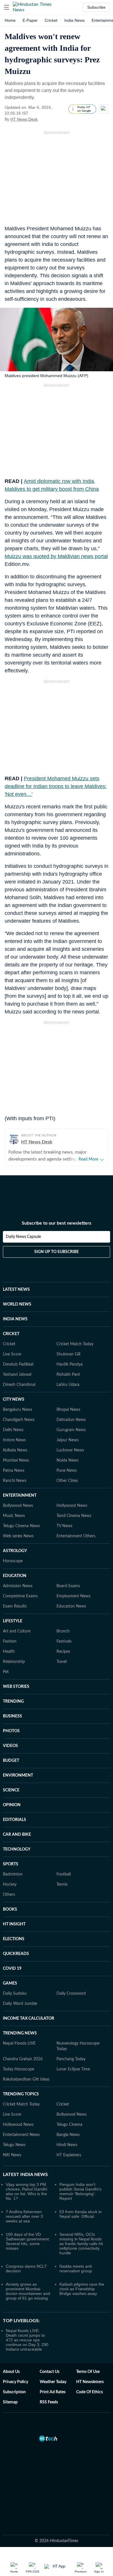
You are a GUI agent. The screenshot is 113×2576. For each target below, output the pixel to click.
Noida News (68, 1460)
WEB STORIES (16, 1687)
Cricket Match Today (75, 1344)
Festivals (64, 1641)
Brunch (63, 1631)
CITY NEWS (14, 1400)
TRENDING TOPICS (21, 2094)
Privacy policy (16, 2382)
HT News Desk (24, 119)
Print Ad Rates (53, 2392)
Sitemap (10, 2402)
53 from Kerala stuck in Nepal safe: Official (81, 2214)
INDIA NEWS (15, 1319)
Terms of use (88, 2372)
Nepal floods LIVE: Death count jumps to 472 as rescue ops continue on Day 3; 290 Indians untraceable (27, 2340)
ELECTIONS (14, 1939)
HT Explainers (69, 2155)
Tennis (62, 1885)
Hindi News (67, 2145)
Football (64, 1874)
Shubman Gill (68, 1354)
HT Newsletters (90, 2382)
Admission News (18, 1586)
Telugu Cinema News (21, 1526)
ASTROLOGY (15, 1551)
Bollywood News (18, 1506)
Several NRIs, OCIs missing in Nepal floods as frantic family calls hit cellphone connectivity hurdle (81, 2244)
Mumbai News (16, 1460)
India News (74, 20)
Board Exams (68, 1586)
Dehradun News (71, 1420)
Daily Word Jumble (20, 2004)
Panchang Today (71, 2059)
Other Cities (67, 1481)
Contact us (50, 2372)
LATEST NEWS (16, 1290)
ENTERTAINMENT (20, 1496)
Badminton (13, 1874)
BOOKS (10, 1909)
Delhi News (13, 1430)
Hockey (10, 1885)
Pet (6, 1672)
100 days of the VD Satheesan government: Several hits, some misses (28, 2241)
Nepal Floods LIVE (19, 2043)
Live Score (12, 1354)
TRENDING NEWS (20, 2033)
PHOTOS (11, 1731)
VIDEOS (10, 1746)
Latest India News (25, 2175)
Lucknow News (70, 1450)
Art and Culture (17, 1631)
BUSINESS (12, 1716)
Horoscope (13, 1561)
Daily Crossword (71, 1994)
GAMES (10, 1983)
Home (10, 20)
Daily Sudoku (15, 1994)
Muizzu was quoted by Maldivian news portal (56, 556)
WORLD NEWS (17, 1304)
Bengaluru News (18, 1410)
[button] (7, 7)
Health (9, 1652)
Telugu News (14, 2145)
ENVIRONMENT (18, 1775)
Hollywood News (72, 1506)
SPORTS (11, 1864)
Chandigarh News (19, 1420)
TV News (64, 1526)
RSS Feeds (49, 2402)
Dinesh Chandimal (19, 1385)
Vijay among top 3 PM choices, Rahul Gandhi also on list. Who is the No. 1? (27, 2191)
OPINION (12, 1805)
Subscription (14, 2392)
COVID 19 (12, 1969)
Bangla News (68, 2135)
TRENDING (13, 1701)
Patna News (14, 1471)
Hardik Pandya (70, 1364)
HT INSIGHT (14, 1924)
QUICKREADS (16, 1954)
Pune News (67, 1471)
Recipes (63, 1652)
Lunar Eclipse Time (73, 2069)
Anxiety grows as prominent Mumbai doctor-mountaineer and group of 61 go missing (28, 2291)
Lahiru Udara (68, 1385)
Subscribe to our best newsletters (57, 1223)
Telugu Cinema (69, 2125)
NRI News (12, 2155)
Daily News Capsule (23, 1237)
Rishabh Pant (68, 1375)
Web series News (18, 1536)
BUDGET (11, 1761)
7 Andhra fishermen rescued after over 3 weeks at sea (24, 2216)
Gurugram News (71, 1430)
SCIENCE (11, 1790)
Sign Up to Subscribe (57, 1252)
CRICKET (11, 1334)
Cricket (51, 20)
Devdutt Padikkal (18, 1364)
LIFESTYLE (13, 1621)
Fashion (10, 1641)
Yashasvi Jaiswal (17, 1375)
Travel (62, 1662)
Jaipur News (68, 1440)
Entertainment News (21, 2135)
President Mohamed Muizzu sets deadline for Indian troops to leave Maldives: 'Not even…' (56, 786)
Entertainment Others (76, 1536)
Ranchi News (15, 1481)
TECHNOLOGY (17, 1849)
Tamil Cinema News (74, 1516)
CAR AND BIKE (17, 1835)
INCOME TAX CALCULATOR (29, 2019)
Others (9, 1895)
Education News (71, 1606)
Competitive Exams (20, 1596)
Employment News (73, 1596)
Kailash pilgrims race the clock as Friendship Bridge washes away (82, 2289)
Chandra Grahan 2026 (23, 2059)
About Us (11, 2372)
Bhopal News (68, 1410)
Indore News (14, 1440)
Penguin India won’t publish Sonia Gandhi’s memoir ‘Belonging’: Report (80, 2191)
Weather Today (53, 2382)
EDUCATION (15, 1576)
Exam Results (15, 1606)
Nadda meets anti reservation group (76, 2269)
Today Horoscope (19, 2069)
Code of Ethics (90, 2392)
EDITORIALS (14, 1820)
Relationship (14, 1662)
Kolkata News (15, 1450)
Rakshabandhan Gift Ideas (26, 2079)
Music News (14, 1516)
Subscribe (96, 7)
